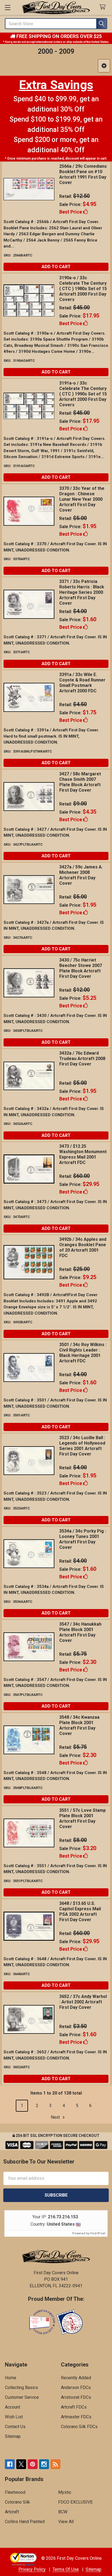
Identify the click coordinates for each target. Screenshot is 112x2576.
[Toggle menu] (7, 7)
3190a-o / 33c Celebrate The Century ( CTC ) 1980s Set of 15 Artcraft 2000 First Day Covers (83, 289)
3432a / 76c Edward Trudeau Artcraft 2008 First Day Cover (82, 1059)
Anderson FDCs (76, 2388)
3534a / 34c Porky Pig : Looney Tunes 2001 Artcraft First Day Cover (83, 1539)
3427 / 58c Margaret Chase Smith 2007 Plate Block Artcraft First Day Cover (80, 782)
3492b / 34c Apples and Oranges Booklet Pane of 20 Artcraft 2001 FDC (83, 1247)
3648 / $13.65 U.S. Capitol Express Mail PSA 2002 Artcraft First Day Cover (80, 1912)
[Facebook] (10, 2464)
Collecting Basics (21, 2388)
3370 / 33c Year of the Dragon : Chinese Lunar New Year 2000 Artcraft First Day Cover (82, 499)
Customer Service (22, 2397)
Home (11, 2378)
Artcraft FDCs (74, 2407)
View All (66, 2522)
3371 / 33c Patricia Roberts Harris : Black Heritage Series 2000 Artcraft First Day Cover (82, 592)
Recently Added (76, 2378)
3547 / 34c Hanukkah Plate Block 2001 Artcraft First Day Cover (80, 1632)
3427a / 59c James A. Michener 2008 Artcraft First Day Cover (81, 875)
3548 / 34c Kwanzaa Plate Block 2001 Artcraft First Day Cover (79, 1725)
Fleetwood (15, 2492)
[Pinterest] (33, 2464)
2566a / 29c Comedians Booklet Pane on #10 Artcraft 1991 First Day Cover (83, 174)
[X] (21, 2464)
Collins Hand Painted (25, 2522)
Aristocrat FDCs (76, 2397)
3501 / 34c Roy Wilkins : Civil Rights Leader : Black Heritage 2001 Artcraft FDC (83, 1353)
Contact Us (15, 2427)
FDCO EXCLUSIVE (75, 2502)
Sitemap (13, 2436)
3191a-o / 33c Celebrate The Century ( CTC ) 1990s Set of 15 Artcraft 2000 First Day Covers (83, 394)
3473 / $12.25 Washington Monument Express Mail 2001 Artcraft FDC (83, 1154)
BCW (63, 2512)
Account (13, 2407)
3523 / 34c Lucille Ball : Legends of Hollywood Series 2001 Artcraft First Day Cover (82, 1446)
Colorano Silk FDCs (79, 2427)
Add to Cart (56, 267)
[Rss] (55, 2464)
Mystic (65, 2492)
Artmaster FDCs (76, 2417)
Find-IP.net (98, 2233)
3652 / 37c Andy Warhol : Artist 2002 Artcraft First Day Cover (83, 2002)
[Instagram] (44, 2464)
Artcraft (12, 2512)
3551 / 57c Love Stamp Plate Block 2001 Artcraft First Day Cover (83, 1818)
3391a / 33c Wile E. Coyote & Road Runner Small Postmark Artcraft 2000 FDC (82, 683)
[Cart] (104, 7)
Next (56, 2117)
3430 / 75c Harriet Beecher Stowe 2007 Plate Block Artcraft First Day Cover (81, 968)
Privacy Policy (32, 2569)
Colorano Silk (17, 2502)
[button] (104, 66)
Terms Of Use (66, 2569)
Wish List (14, 2417)
